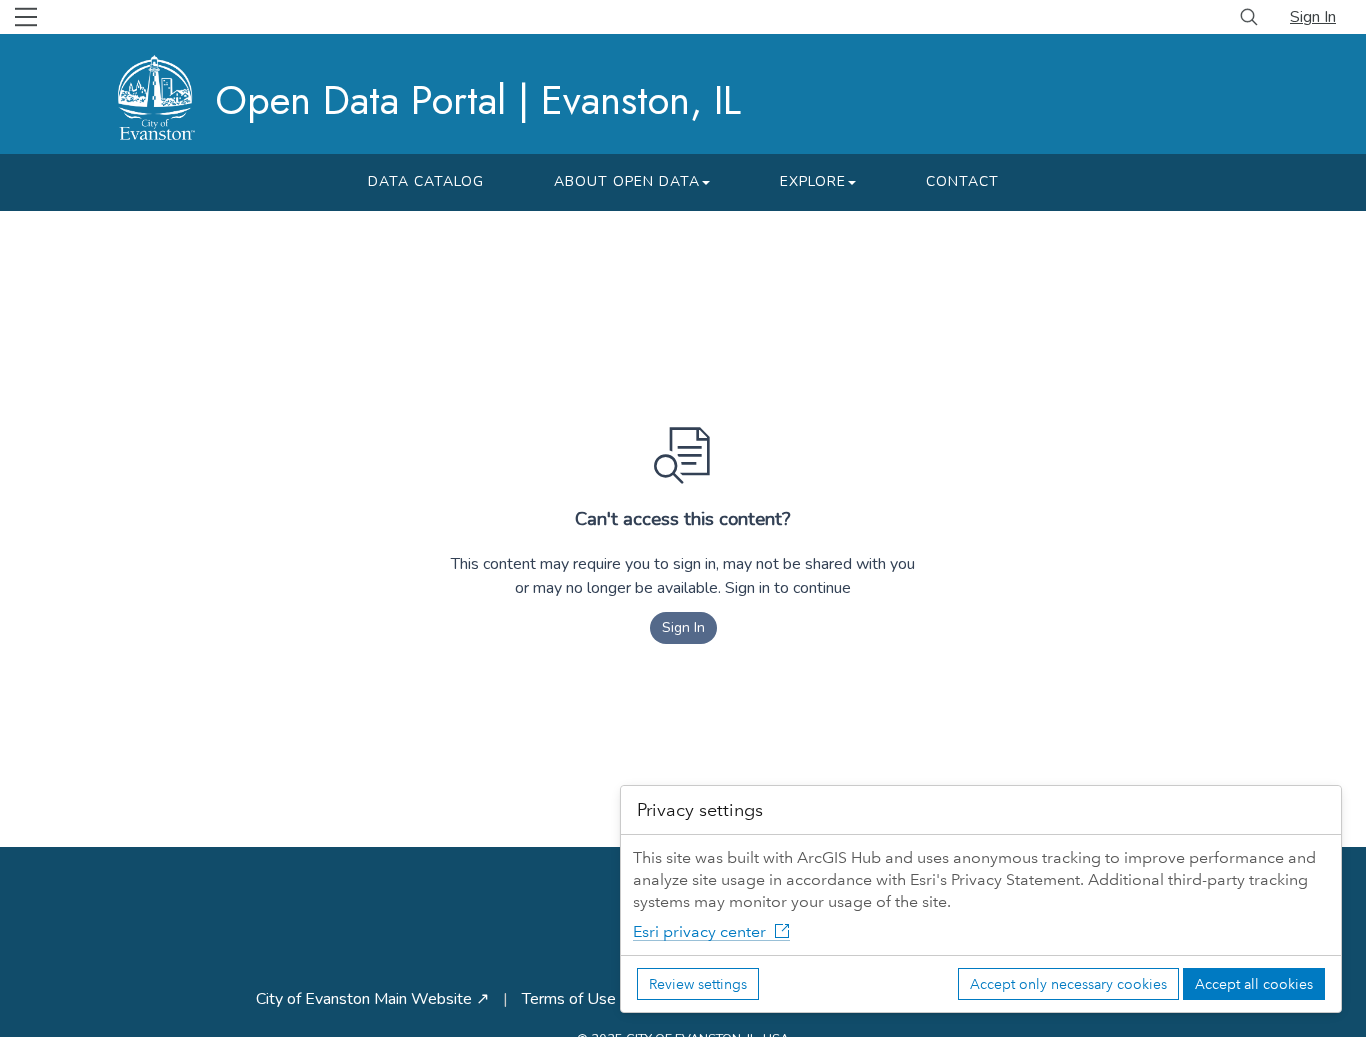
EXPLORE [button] (813, 181)
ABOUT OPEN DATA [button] (627, 181)
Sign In (1313, 17)
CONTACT (962, 181)
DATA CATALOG (426, 181)
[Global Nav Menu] (26, 17)
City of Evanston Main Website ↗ (372, 999)
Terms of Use (569, 999)
